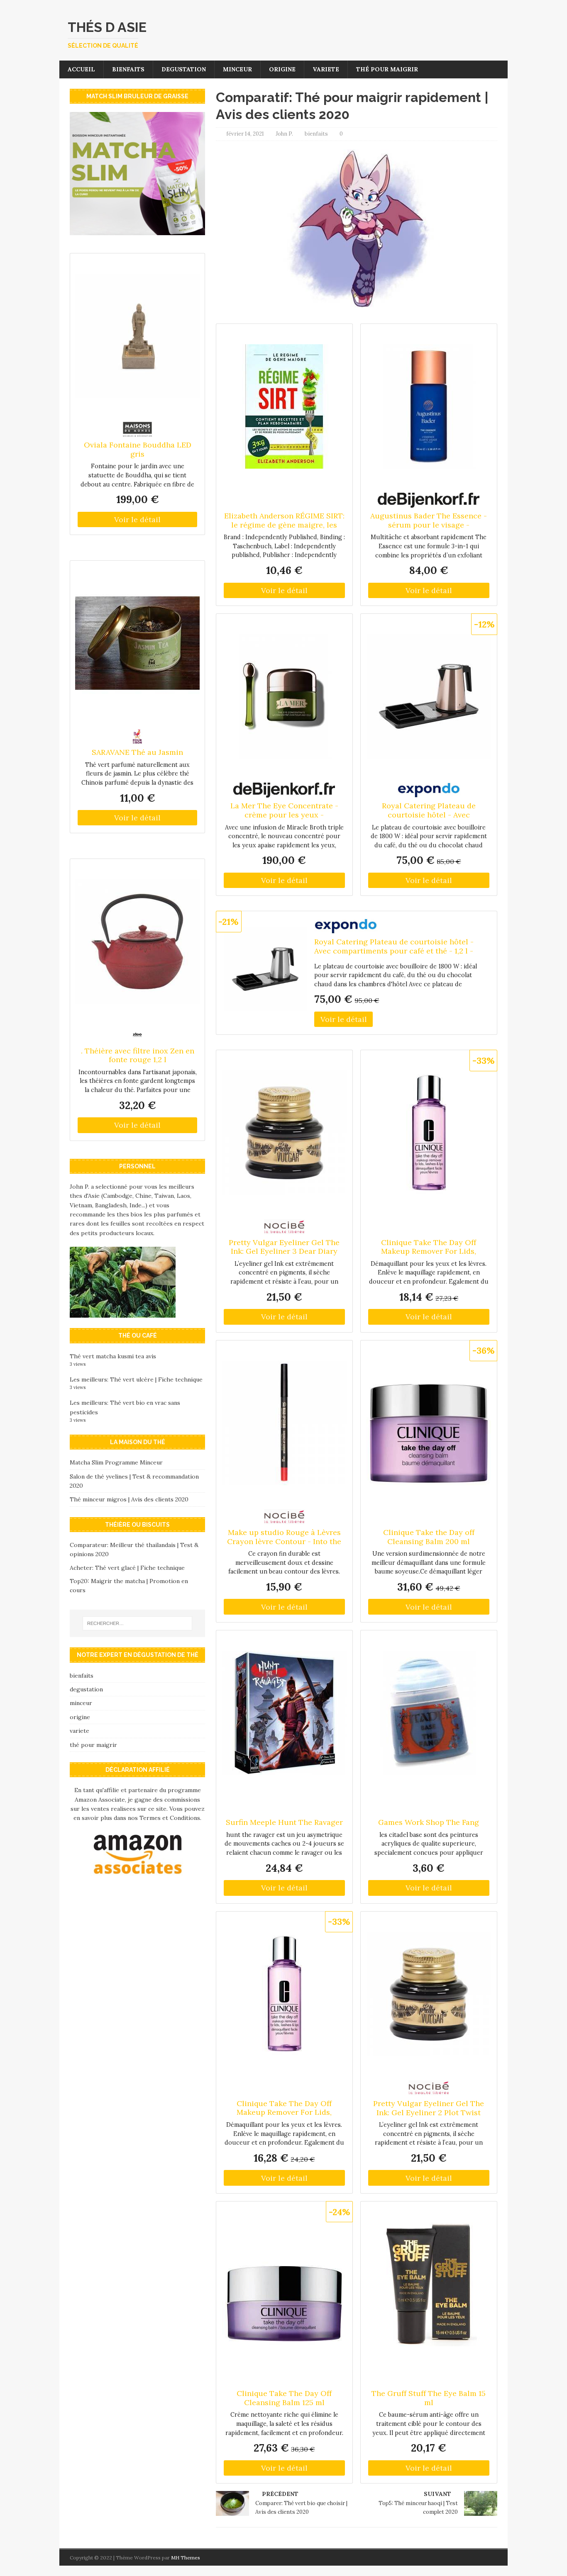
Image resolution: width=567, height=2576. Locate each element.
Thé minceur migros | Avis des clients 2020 (129, 1499)
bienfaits (128, 69)
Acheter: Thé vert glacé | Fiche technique (127, 1568)
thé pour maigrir (387, 69)
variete (326, 69)
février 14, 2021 (245, 134)
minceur (237, 69)
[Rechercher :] (137, 1623)
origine (282, 69)
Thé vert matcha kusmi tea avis (113, 1356)
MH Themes (186, 2558)
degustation (184, 69)
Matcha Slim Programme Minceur (116, 1462)
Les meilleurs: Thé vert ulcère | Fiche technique (136, 1379)
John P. (284, 134)
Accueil (81, 69)
